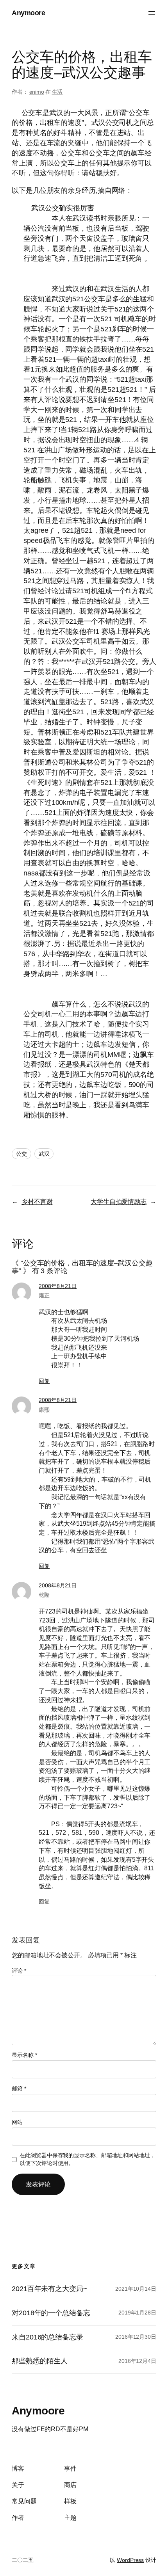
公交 (21, 1154)
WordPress (130, 2560)
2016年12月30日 (136, 2337)
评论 (19, 1971)
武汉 (44, 1154)
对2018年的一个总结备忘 (51, 2313)
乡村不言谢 (37, 1201)
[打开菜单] (152, 13)
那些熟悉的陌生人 (40, 2361)
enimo (37, 92)
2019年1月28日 (137, 2313)
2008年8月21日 (58, 1286)
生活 (57, 92)
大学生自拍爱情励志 (119, 1201)
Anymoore (28, 13)
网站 (17, 2122)
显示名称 (24, 2055)
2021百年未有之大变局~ (50, 2289)
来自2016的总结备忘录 (47, 2337)
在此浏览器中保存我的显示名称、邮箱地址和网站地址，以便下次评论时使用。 (88, 2159)
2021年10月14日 (136, 2289)
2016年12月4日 (137, 2361)
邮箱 (19, 2089)
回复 (44, 1381)
